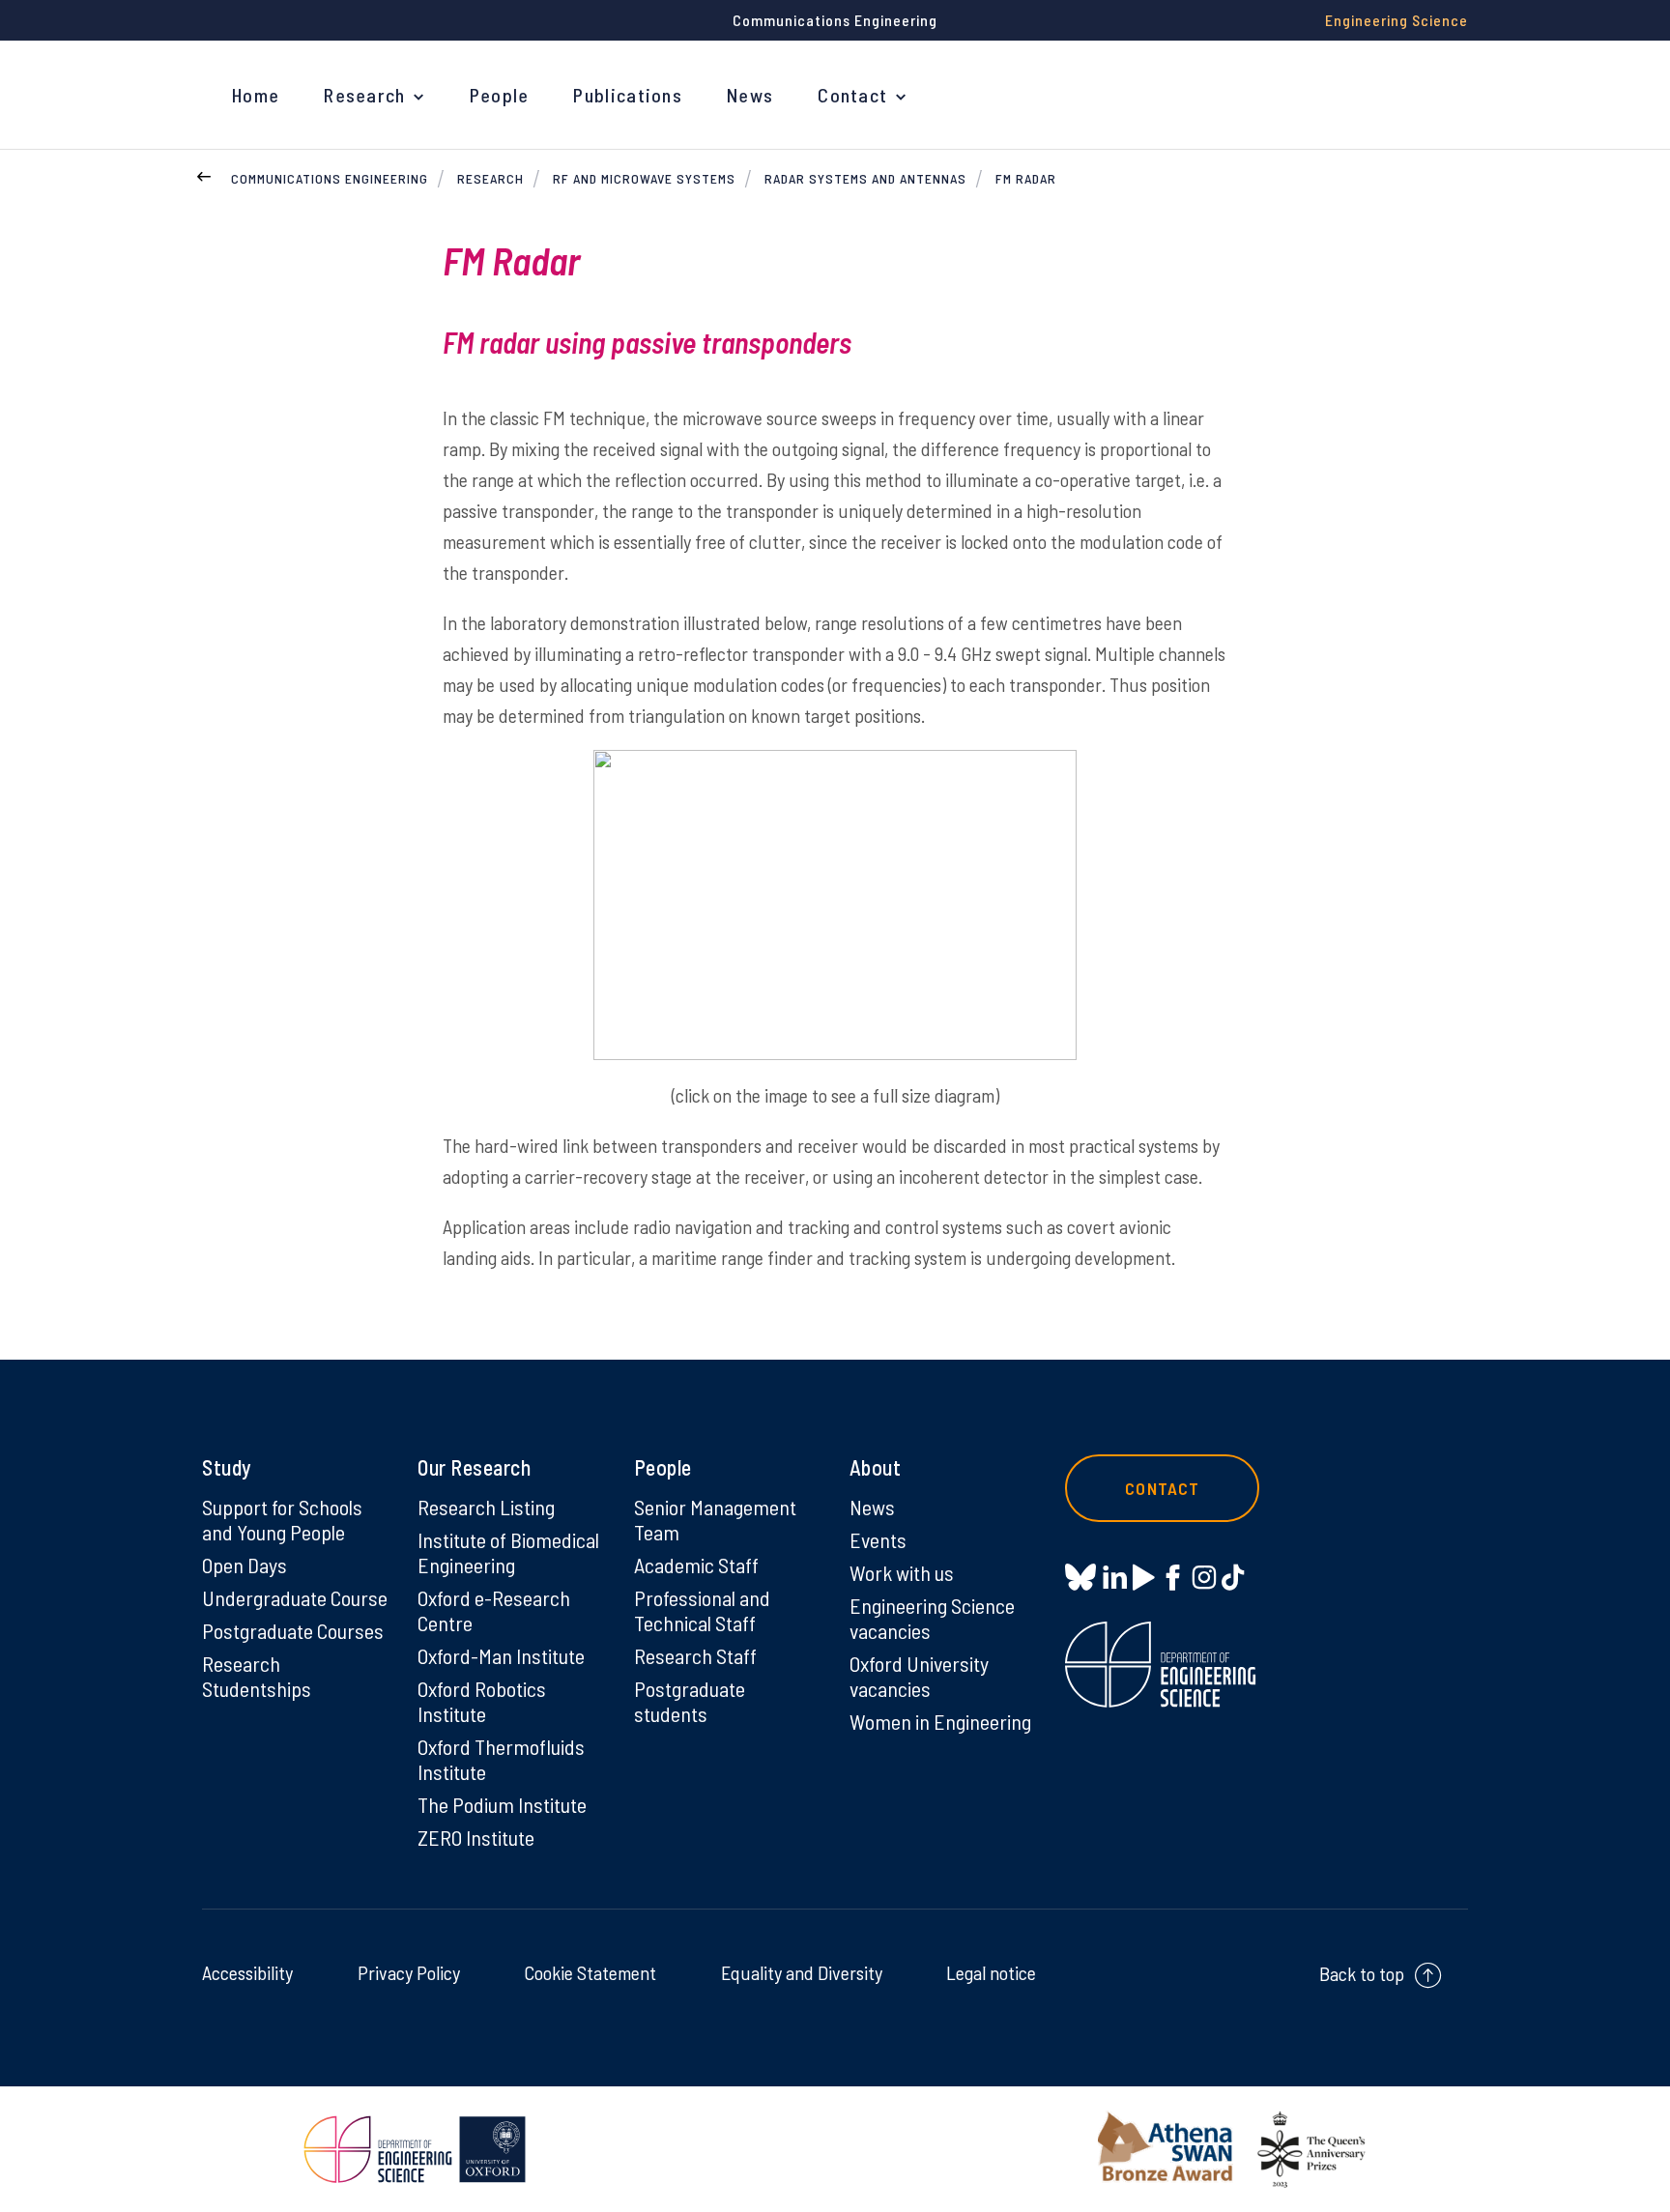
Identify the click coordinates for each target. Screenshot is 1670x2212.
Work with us (902, 1572)
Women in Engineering (940, 1721)
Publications (628, 95)
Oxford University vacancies (919, 1676)
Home (256, 95)
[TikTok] (1233, 1577)
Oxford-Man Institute (501, 1655)
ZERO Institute (476, 1837)
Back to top (1362, 1973)
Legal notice (991, 1972)
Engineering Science (1396, 20)
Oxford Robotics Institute (482, 1701)
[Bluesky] (1080, 1579)
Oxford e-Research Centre (494, 1610)
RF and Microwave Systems (644, 178)
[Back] (204, 174)
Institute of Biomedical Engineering (508, 1552)
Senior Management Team (715, 1519)
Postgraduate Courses (293, 1630)
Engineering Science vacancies (932, 1618)
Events (878, 1539)
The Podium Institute (502, 1804)
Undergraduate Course (295, 1597)
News (750, 95)
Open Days (245, 1565)
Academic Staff (696, 1565)
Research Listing (486, 1507)
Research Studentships (257, 1676)
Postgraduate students (690, 1701)
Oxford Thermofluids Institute (501, 1759)
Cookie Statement (590, 1972)
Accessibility (247, 1972)
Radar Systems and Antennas (865, 178)
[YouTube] (1144, 1577)
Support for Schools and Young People (282, 1519)
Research (364, 95)
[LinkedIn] (1115, 1577)
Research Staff (695, 1655)
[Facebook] (1173, 1577)
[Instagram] (1204, 1577)
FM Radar (1026, 178)
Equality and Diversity (802, 1972)
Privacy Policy (409, 1972)
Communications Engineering (330, 178)
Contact (852, 95)
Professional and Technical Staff (702, 1610)
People (500, 95)
